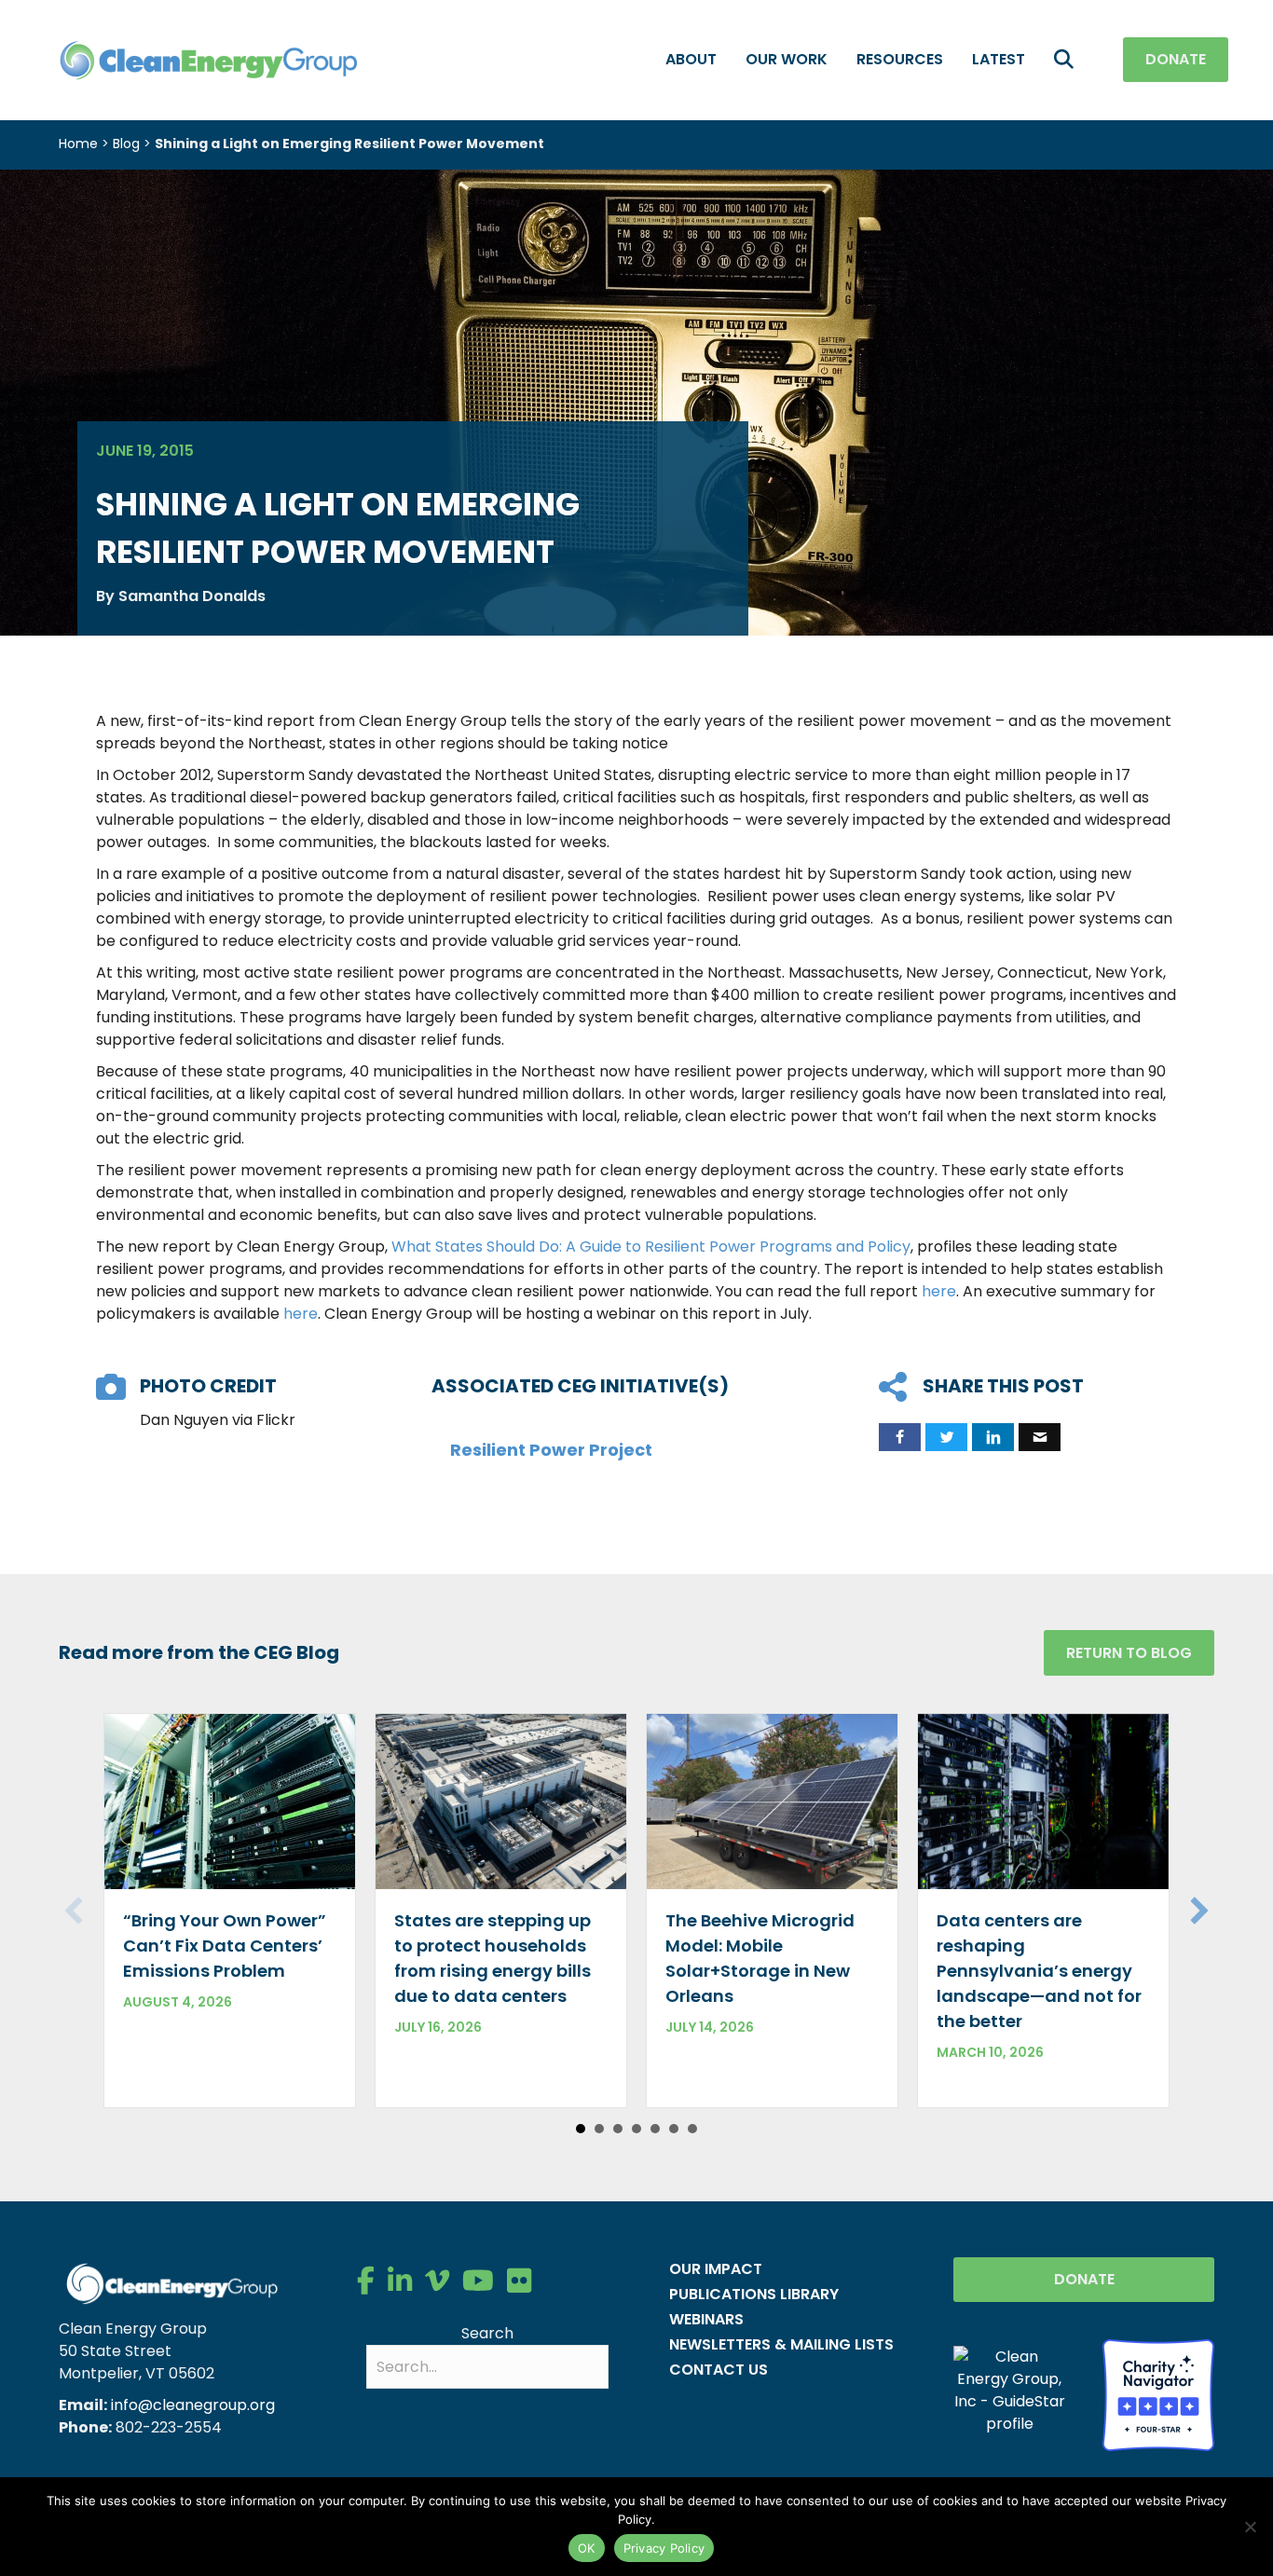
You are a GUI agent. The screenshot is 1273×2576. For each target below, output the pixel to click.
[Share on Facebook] (900, 1437)
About (691, 59)
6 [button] (674, 2129)
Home (78, 144)
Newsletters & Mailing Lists (781, 2344)
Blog (126, 144)
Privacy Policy (664, 2548)
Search (487, 2333)
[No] (1250, 2527)
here (939, 1291)
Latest (999, 59)
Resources (900, 59)
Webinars (706, 2319)
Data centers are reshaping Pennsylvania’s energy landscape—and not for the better (1039, 1971)
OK (587, 2548)
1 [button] (581, 2129)
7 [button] (692, 2129)
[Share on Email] (1040, 1437)
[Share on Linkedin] (993, 1437)
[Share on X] (946, 1437)
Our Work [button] (787, 59)
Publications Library (754, 2294)
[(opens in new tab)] (1158, 2394)
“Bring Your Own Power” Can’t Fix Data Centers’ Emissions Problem (225, 1946)
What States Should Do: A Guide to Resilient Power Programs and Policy (651, 1247)
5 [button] (655, 2129)
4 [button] (636, 2129)
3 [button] (618, 2129)
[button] (1068, 60)
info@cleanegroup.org (193, 2405)
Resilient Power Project (551, 1450)
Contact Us (719, 2370)
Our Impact (716, 2269)
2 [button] (599, 2129)
